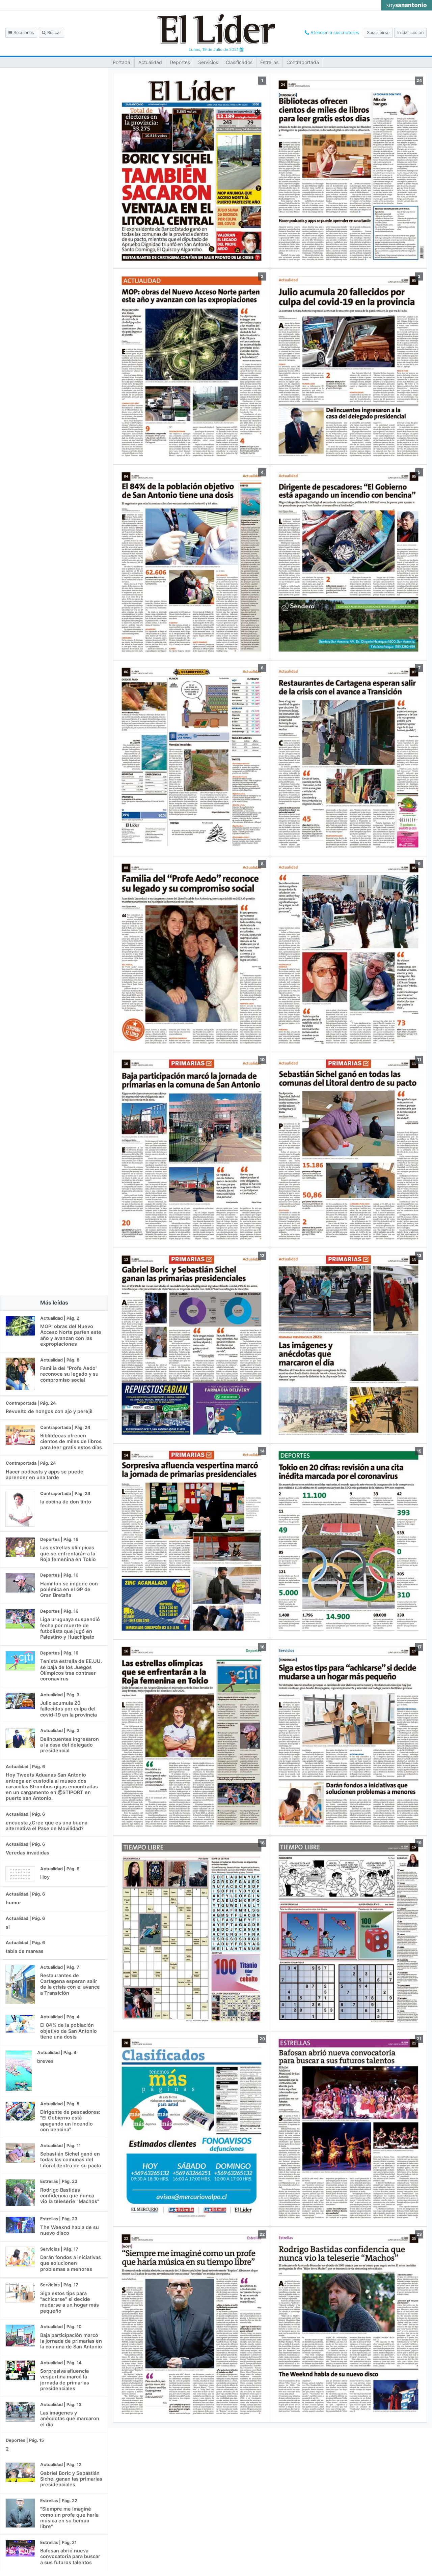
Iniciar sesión (410, 33)
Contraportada (303, 62)
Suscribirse (378, 33)
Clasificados (239, 62)
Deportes (180, 62)
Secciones (23, 33)
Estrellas (269, 62)
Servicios (208, 62)
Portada (122, 62)
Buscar (53, 33)
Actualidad (150, 62)
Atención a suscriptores (334, 33)
